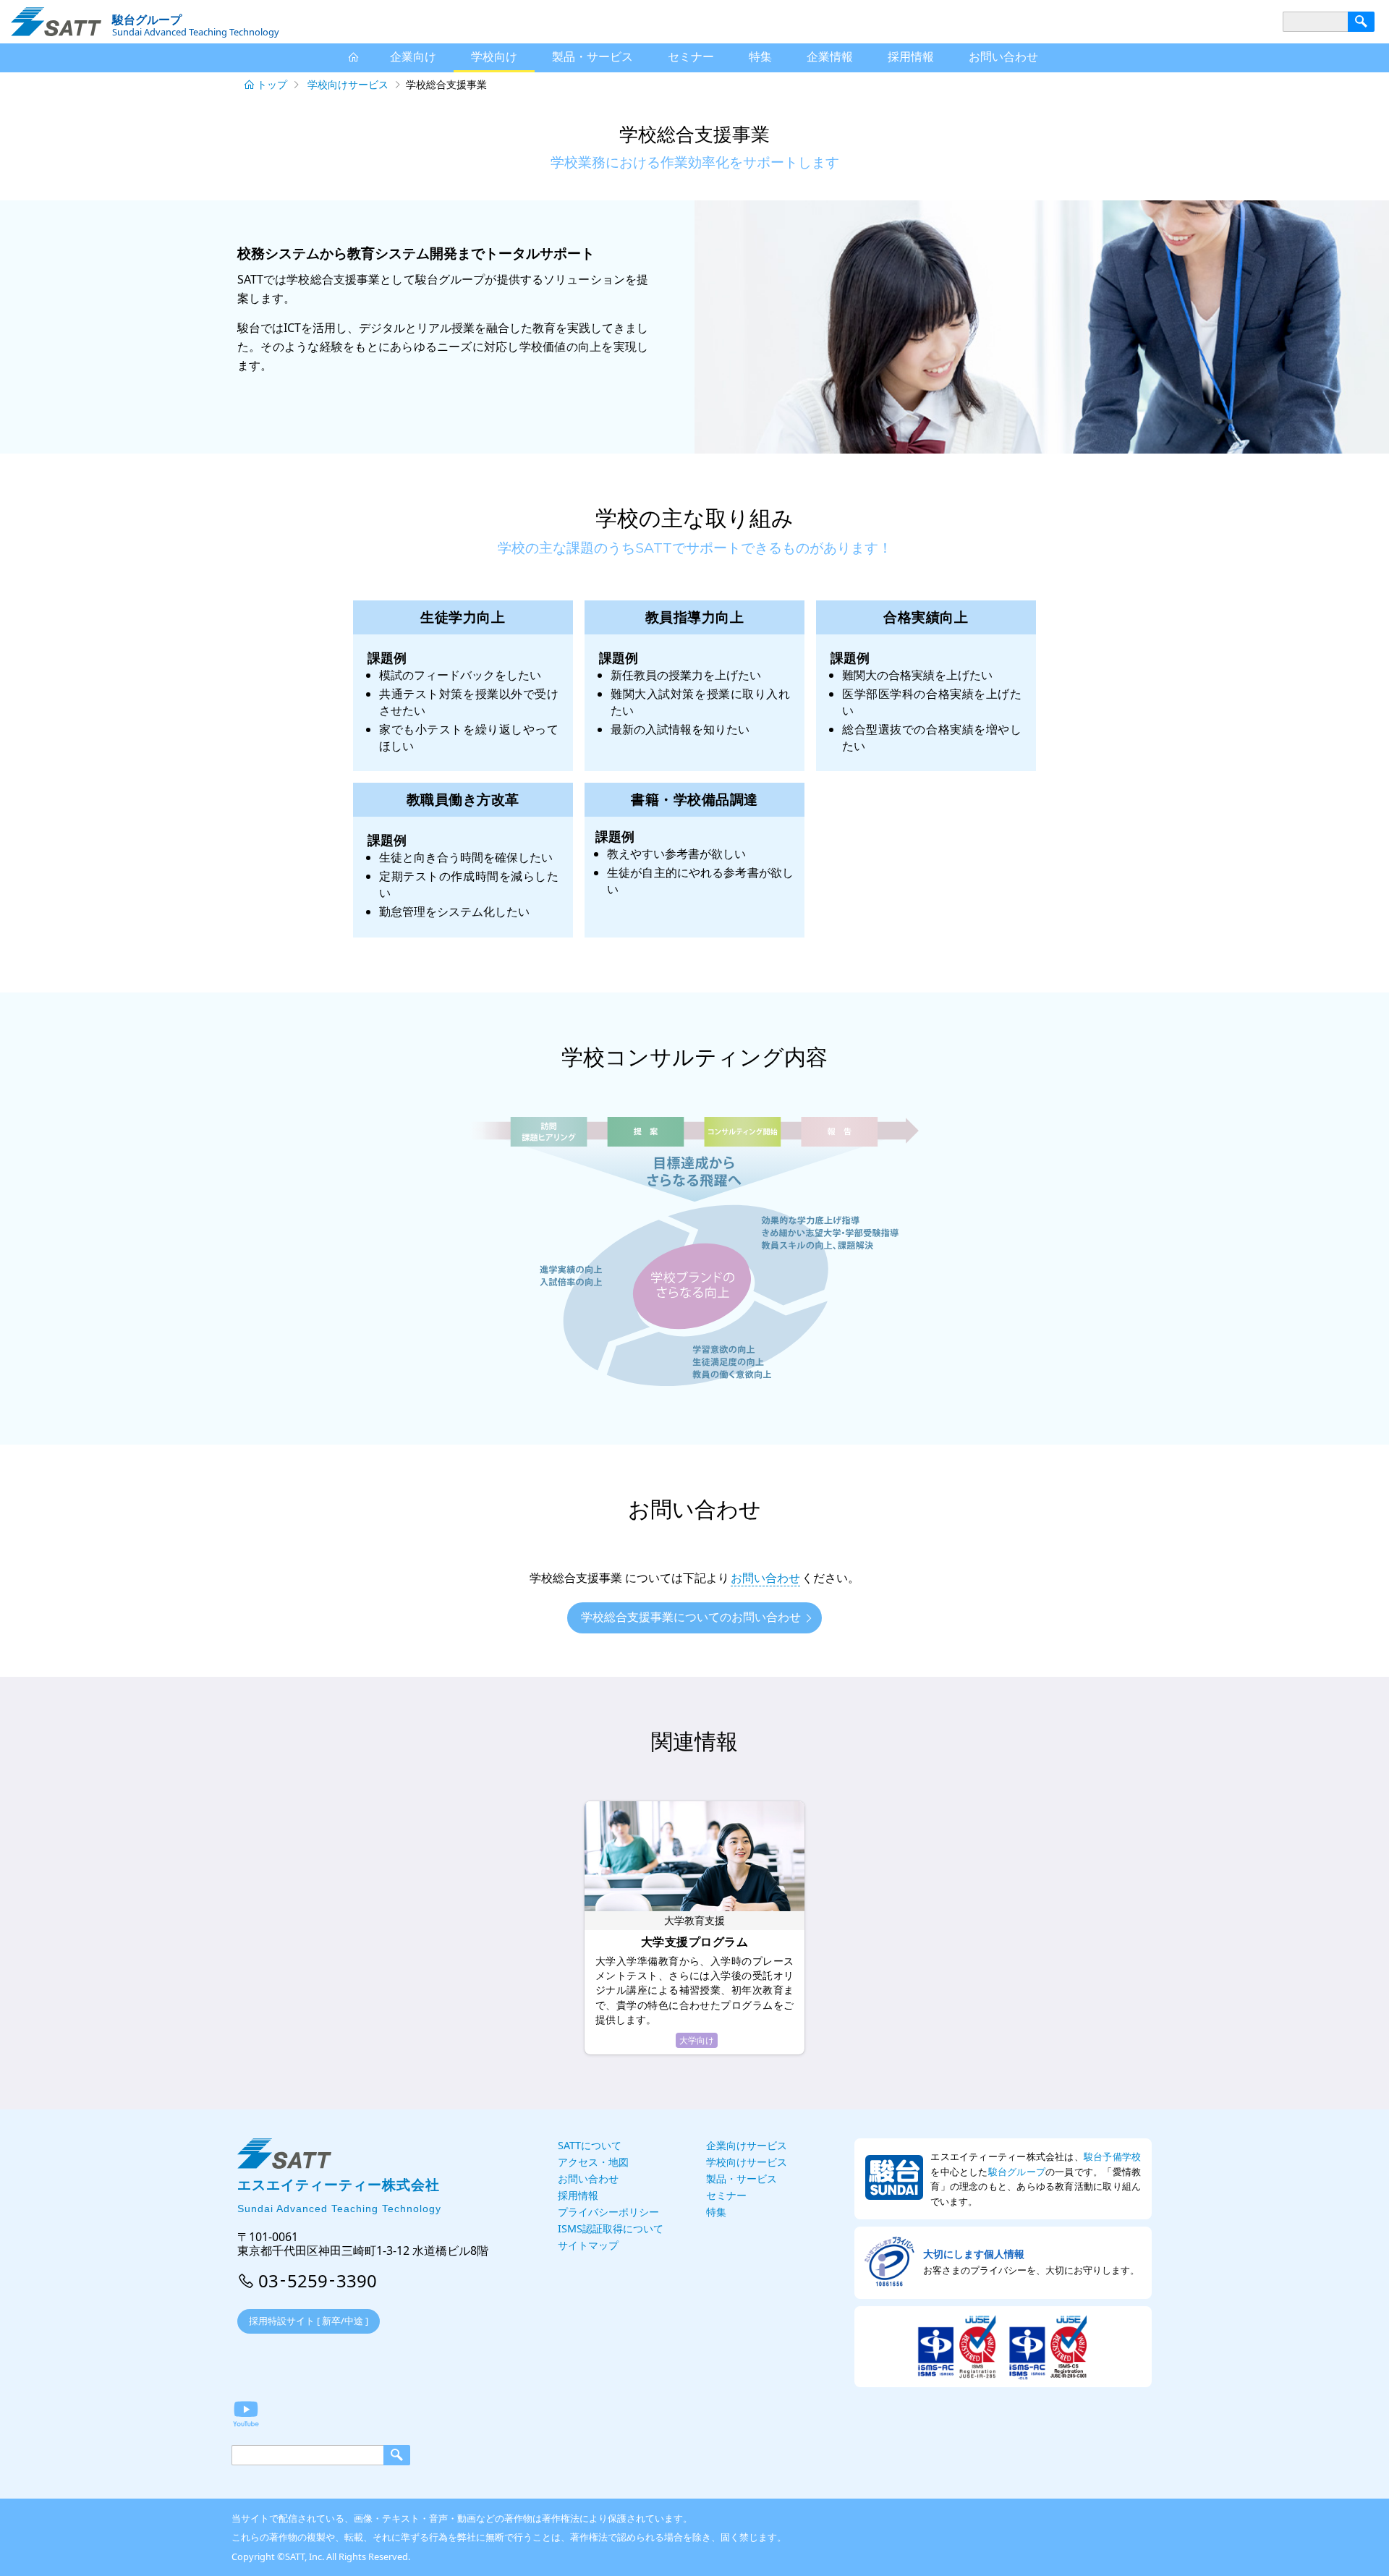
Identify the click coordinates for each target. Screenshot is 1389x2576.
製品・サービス (742, 2178)
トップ (272, 84)
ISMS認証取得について (611, 2228)
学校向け (494, 56)
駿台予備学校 (1112, 2156)
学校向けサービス (348, 84)
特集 (760, 56)
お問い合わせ (765, 1578)
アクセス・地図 (593, 2162)
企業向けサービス (747, 2145)
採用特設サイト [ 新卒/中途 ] (309, 2321)
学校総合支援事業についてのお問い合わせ (691, 1617)
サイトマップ (588, 2245)
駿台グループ (1017, 2172)
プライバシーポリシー (608, 2212)
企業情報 (830, 56)
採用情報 (911, 56)
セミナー (691, 56)
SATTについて (590, 2145)
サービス (592, 56)
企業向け (413, 56)
